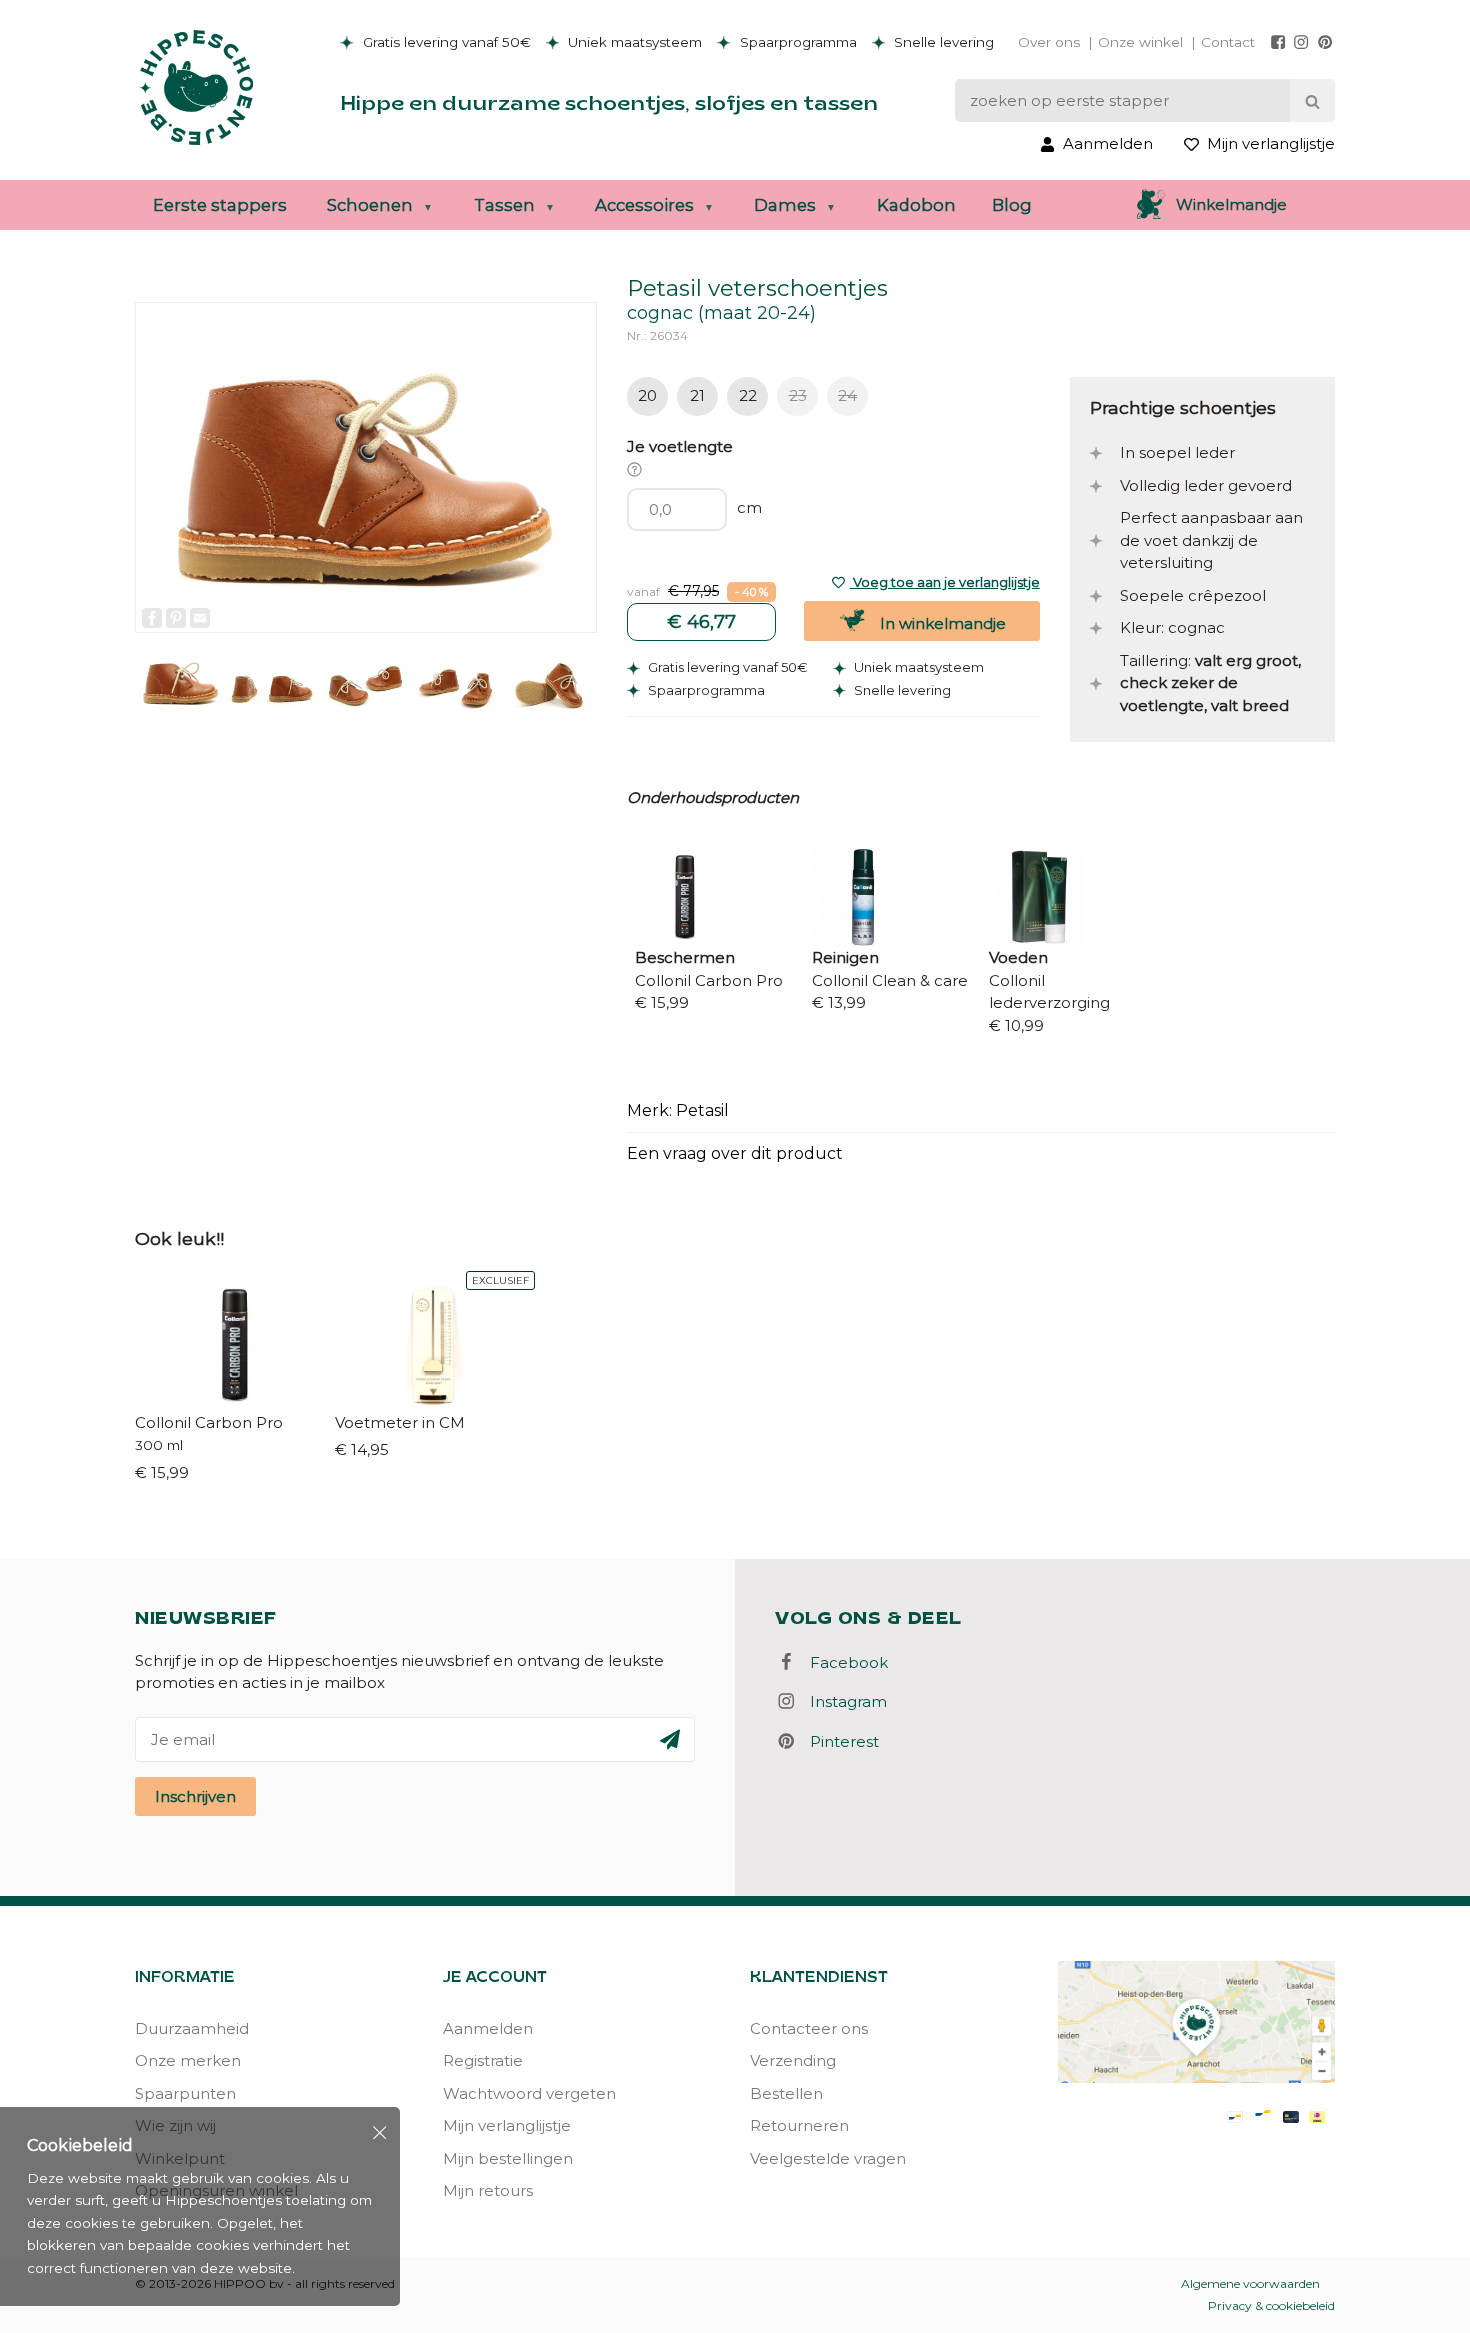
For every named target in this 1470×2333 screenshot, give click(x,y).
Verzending (793, 2060)
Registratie (483, 2060)
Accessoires (644, 205)
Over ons (1049, 42)
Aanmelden (488, 2028)
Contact (1228, 42)
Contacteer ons (809, 2028)
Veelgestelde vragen (828, 2158)
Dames (785, 205)
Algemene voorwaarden (1250, 2283)
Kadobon (916, 205)
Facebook (843, 1662)
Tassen (504, 205)
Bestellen (786, 2093)
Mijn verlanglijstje (507, 2125)
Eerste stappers (220, 205)
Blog (1012, 205)
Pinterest (838, 1741)
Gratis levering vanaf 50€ (445, 42)
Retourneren (799, 2125)
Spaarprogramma (796, 42)
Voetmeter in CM (400, 1422)
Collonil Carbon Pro (209, 1422)
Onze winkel (1140, 42)
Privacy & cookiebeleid (1271, 2305)
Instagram (842, 1701)
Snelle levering (942, 42)
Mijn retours (488, 2190)
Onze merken (188, 2060)
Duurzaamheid (192, 2028)
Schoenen (370, 205)
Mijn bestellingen (508, 2158)
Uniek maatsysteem (633, 42)
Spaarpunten (185, 2093)
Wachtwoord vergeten (529, 2093)
